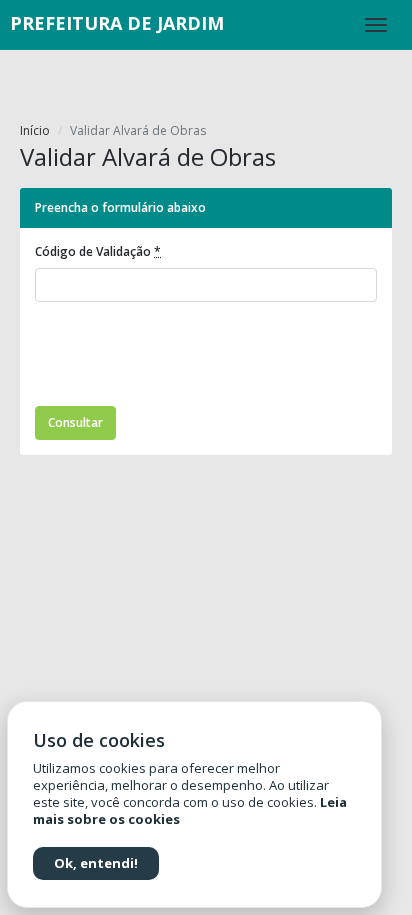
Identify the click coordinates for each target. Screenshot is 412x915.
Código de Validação (98, 251)
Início (35, 130)
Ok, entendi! (96, 863)
